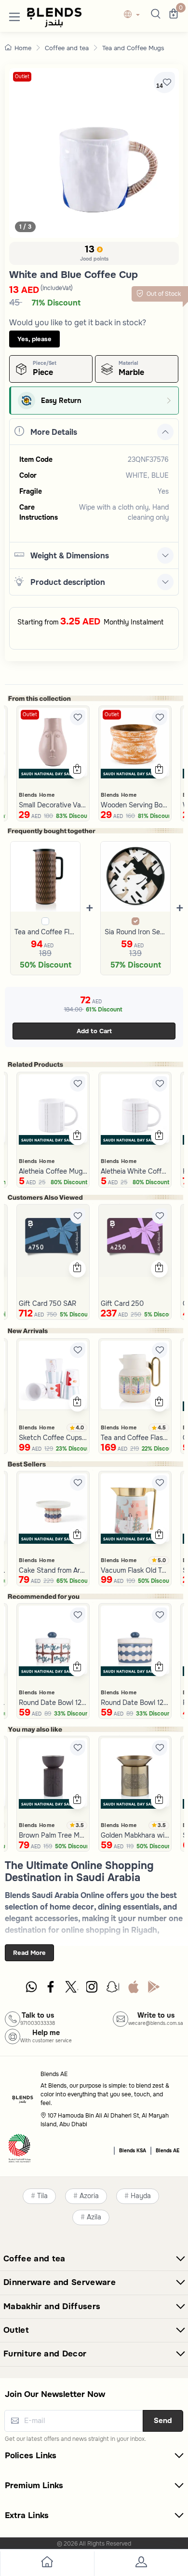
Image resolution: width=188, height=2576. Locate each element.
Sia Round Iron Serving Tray (136, 932)
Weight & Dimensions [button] (70, 556)
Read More (29, 1953)
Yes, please (34, 339)
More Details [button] (54, 432)
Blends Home (37, 795)
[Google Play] (154, 1989)
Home (23, 48)
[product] (53, 742)
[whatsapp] (31, 1989)
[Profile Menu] (141, 2564)
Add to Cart (94, 1031)
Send (163, 2421)
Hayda (141, 2196)
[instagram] (93, 1989)
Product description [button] (68, 582)
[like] (78, 718)
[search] (154, 15)
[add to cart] (77, 770)
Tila (42, 2196)
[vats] (20, 2150)
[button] (14, 15)
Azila (94, 2217)
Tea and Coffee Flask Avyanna (46, 932)
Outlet (22, 76)
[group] (94, 153)
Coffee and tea (67, 48)
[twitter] (72, 1989)
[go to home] (47, 2564)
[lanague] (134, 15)
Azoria (89, 2196)
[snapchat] (113, 1989)
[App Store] (134, 1989)
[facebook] (52, 1989)
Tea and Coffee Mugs (133, 48)
